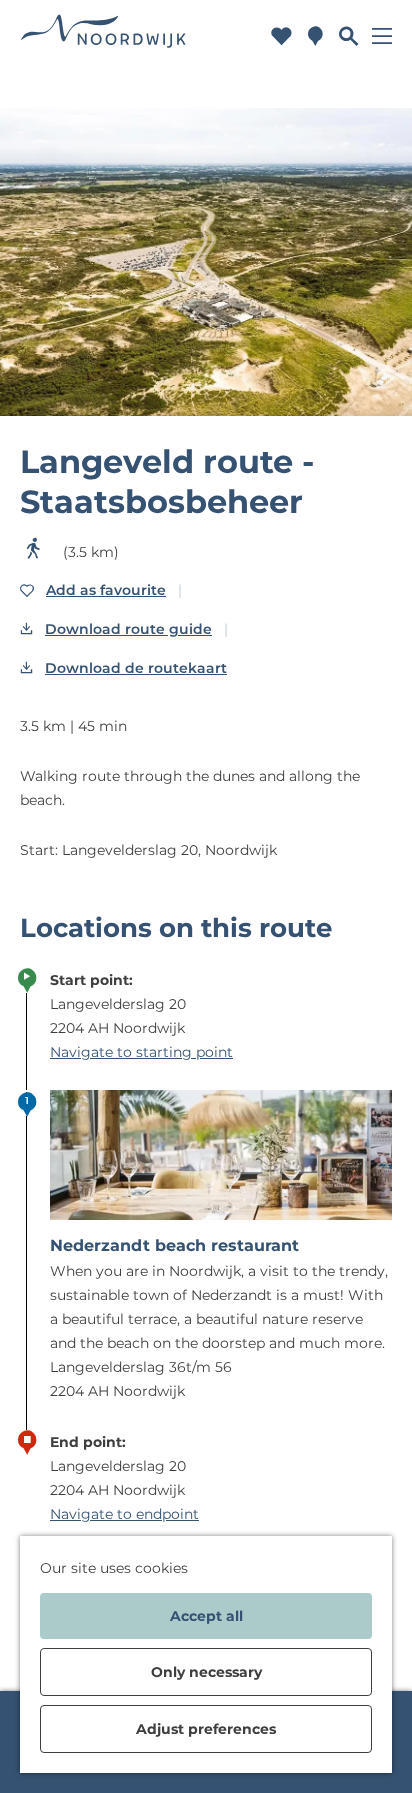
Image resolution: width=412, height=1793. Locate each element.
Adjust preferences (206, 1729)
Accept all (206, 1616)
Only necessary (206, 1672)
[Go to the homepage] (103, 35)
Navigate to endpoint (124, 1514)
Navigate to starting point (141, 1052)
